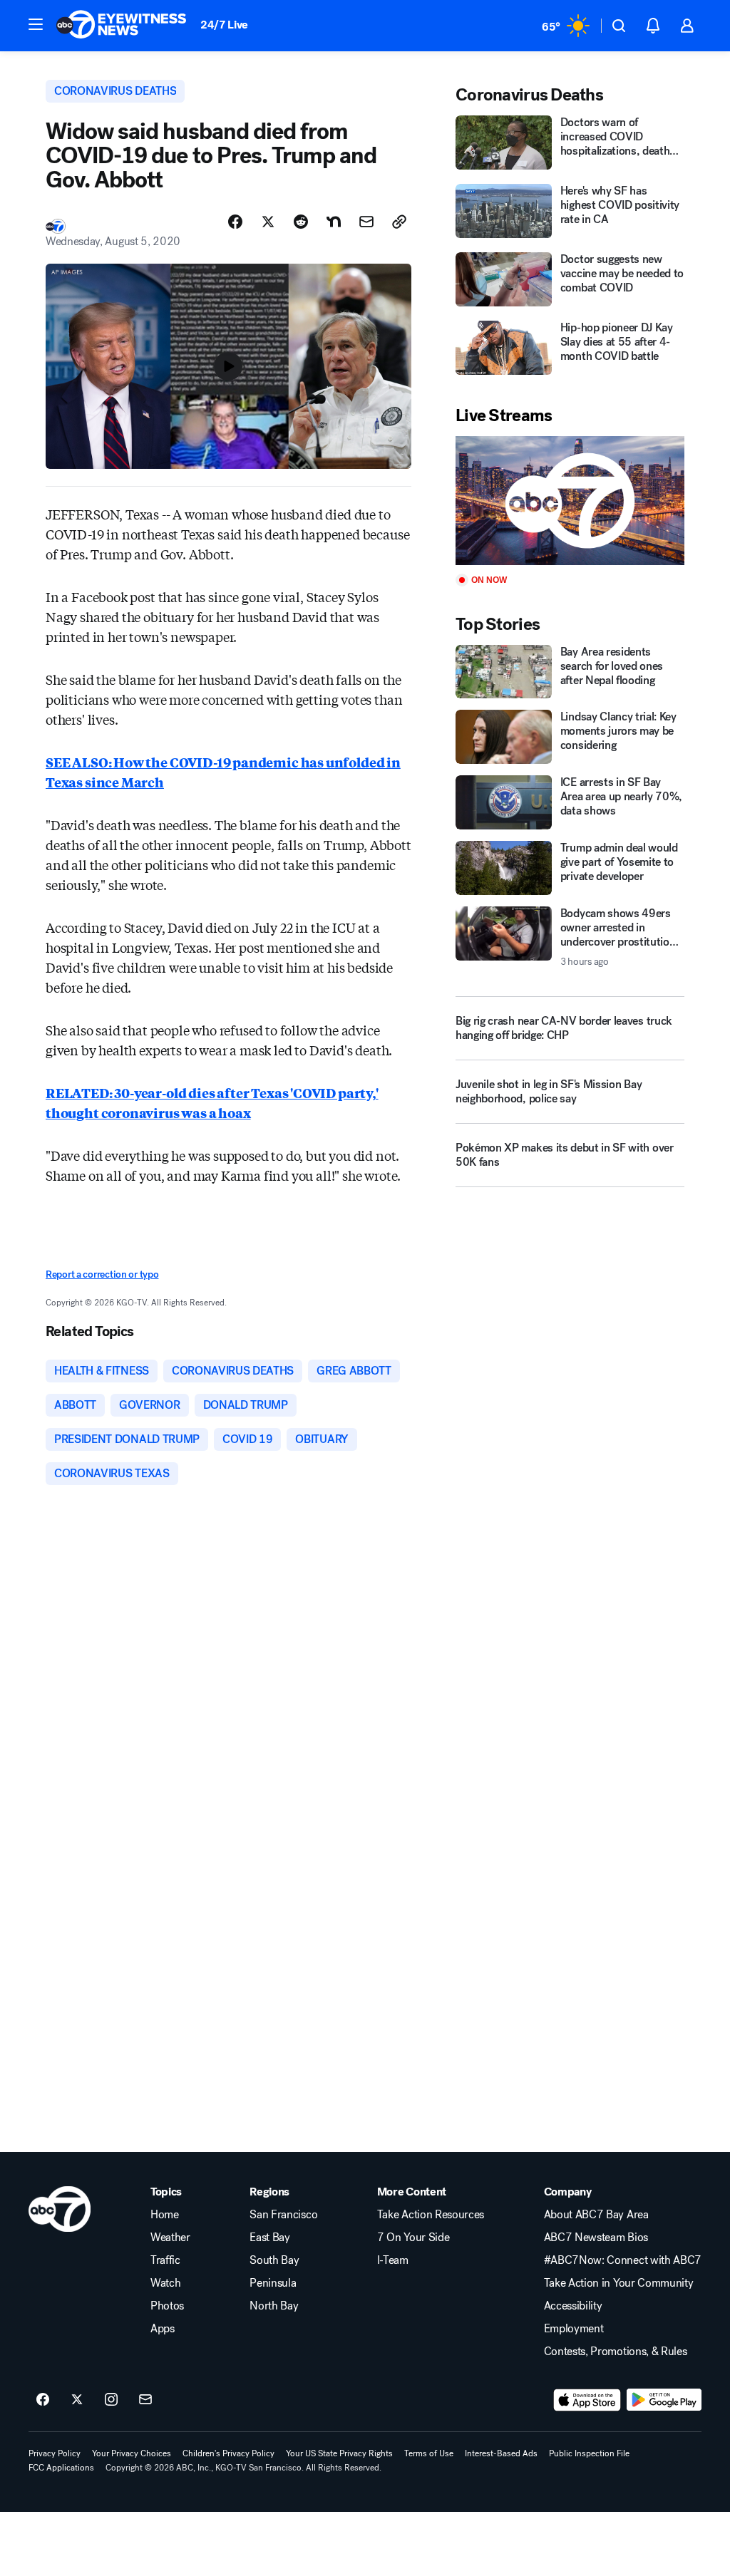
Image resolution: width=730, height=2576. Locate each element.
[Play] (570, 501)
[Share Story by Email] (366, 222)
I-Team (393, 2260)
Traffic (165, 2260)
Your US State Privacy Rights (339, 2453)
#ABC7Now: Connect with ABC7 (623, 2260)
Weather (170, 2238)
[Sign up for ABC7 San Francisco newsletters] (145, 2400)
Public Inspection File (589, 2453)
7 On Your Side (413, 2238)
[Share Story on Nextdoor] (334, 222)
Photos (167, 2306)
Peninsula (273, 2283)
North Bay (274, 2306)
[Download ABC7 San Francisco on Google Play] (664, 2400)
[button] (36, 24)
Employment (574, 2329)
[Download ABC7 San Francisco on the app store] (587, 2400)
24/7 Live (224, 25)
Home (165, 2215)
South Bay (274, 2260)
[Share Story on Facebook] (235, 222)
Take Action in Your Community (619, 2283)
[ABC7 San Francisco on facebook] (43, 2400)
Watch (165, 2283)
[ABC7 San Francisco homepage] (121, 26)
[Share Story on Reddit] (301, 222)
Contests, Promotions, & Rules (616, 2352)
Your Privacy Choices (132, 2453)
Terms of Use (429, 2453)
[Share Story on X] (268, 222)
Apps (163, 2329)
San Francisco (283, 2215)
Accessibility (573, 2306)
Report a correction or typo (102, 1274)
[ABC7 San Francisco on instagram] (111, 2400)
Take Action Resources (431, 2215)
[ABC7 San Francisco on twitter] (77, 2400)
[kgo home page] (60, 2209)
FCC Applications (61, 2468)
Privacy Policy (55, 2453)
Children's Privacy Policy (228, 2453)
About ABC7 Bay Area (596, 2215)
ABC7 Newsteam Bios (596, 2238)
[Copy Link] (399, 222)
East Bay (269, 2238)
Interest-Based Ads (501, 2453)
